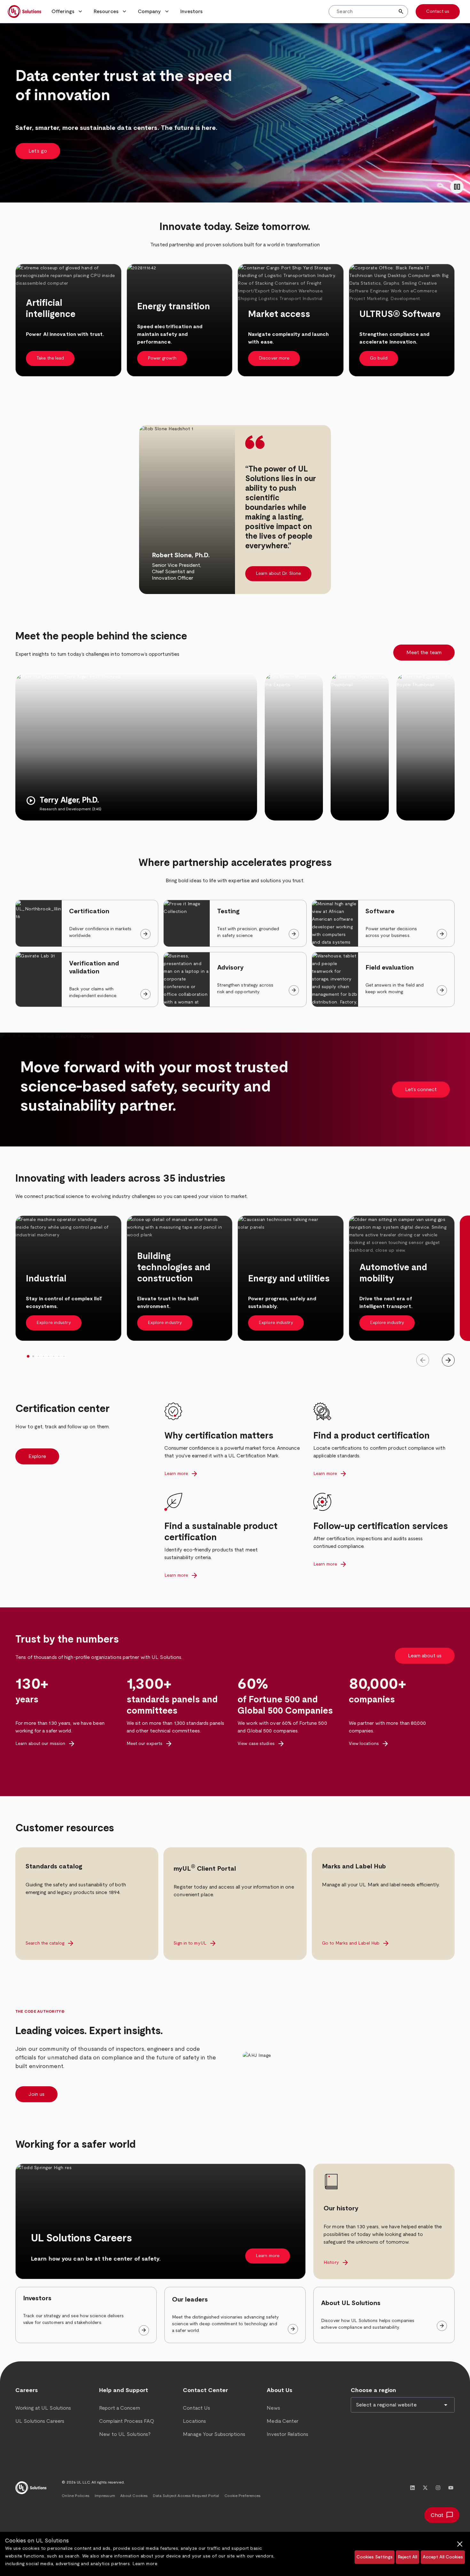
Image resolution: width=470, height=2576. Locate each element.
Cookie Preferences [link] (243, 2496)
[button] (67, 12)
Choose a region (373, 2390)
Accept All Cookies (443, 2557)
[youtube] (451, 2488)
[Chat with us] (442, 2515)
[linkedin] (412, 2488)
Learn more (145, 2564)
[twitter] (425, 2488)
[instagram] (438, 2488)
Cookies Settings (375, 2557)
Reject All (407, 2557)
